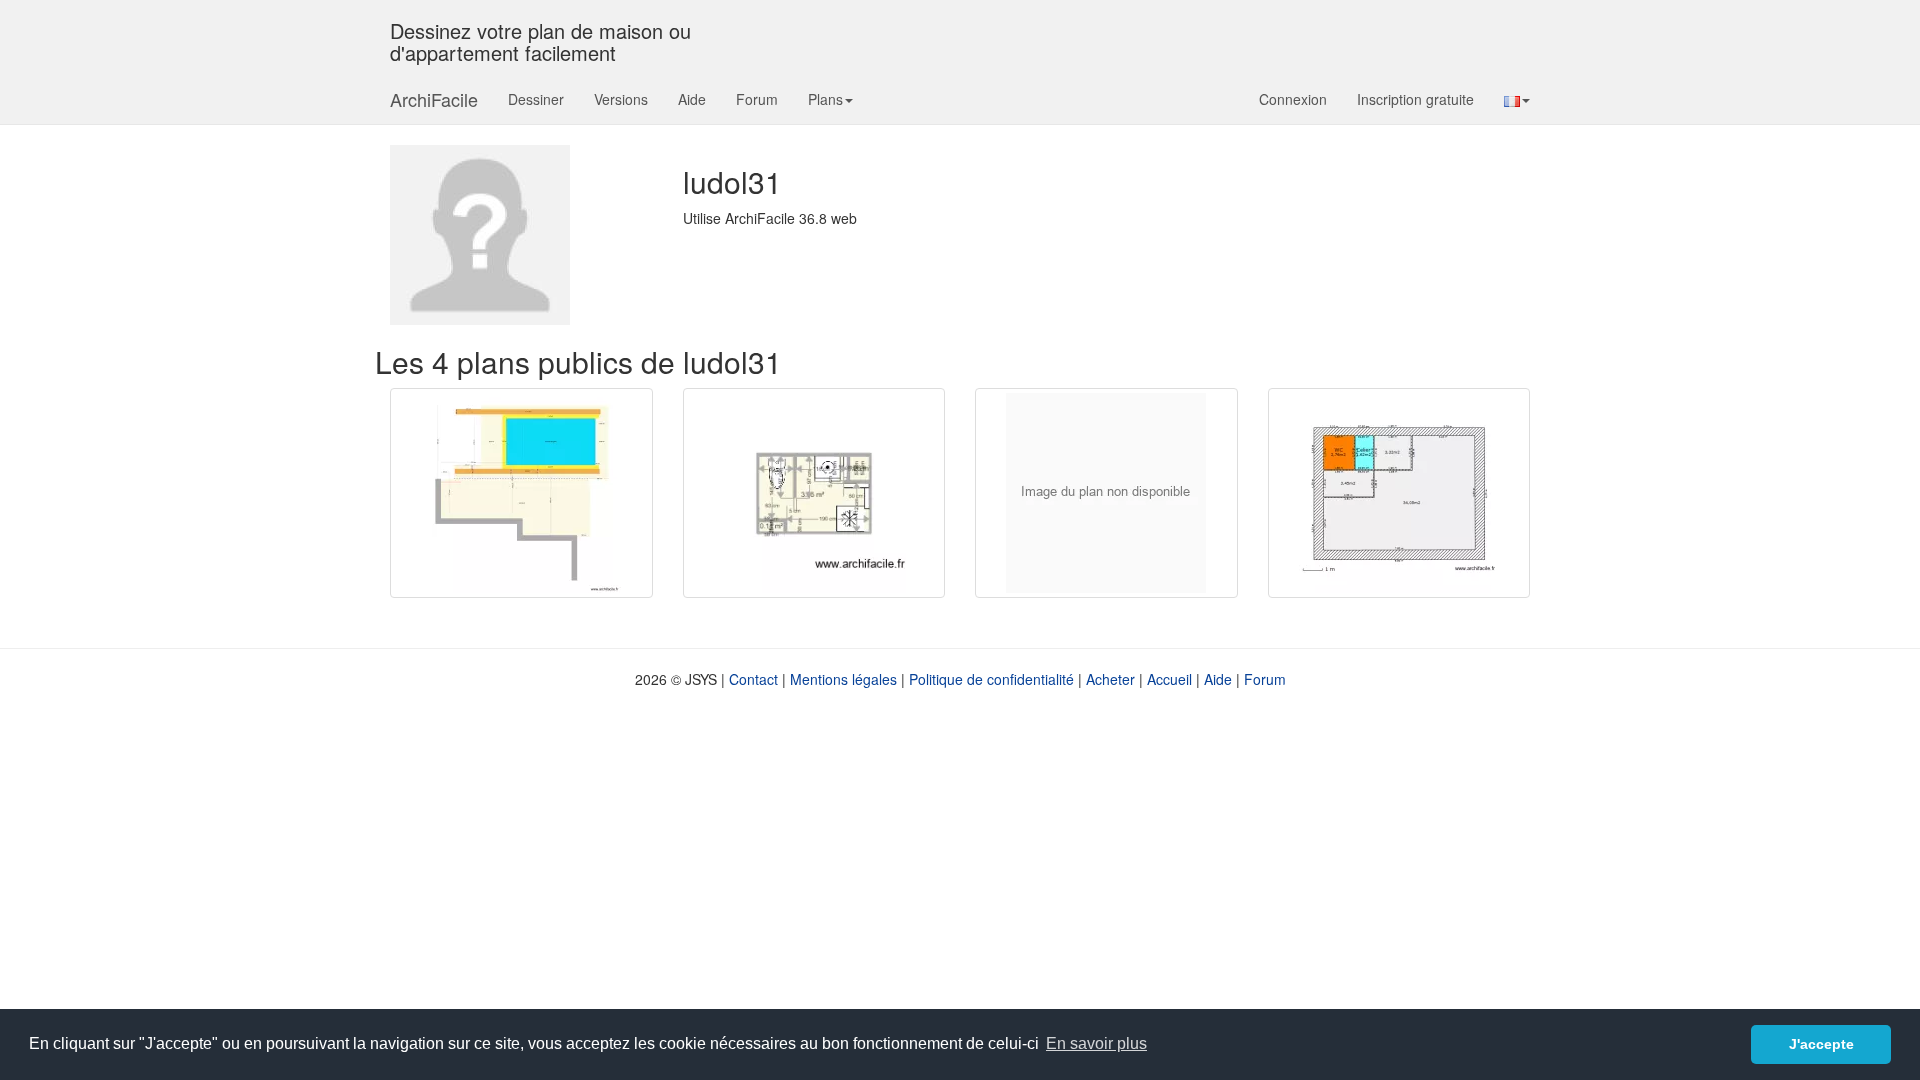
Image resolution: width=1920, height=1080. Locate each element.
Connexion (1293, 99)
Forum (757, 99)
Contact (753, 679)
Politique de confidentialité (991, 679)
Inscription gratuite (1415, 99)
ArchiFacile (434, 99)
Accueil (1169, 679)
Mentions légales (843, 679)
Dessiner (536, 99)
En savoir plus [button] (1096, 1043)
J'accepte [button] (1821, 1044)
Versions (621, 99)
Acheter (1110, 679)
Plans (825, 99)
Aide (692, 99)
